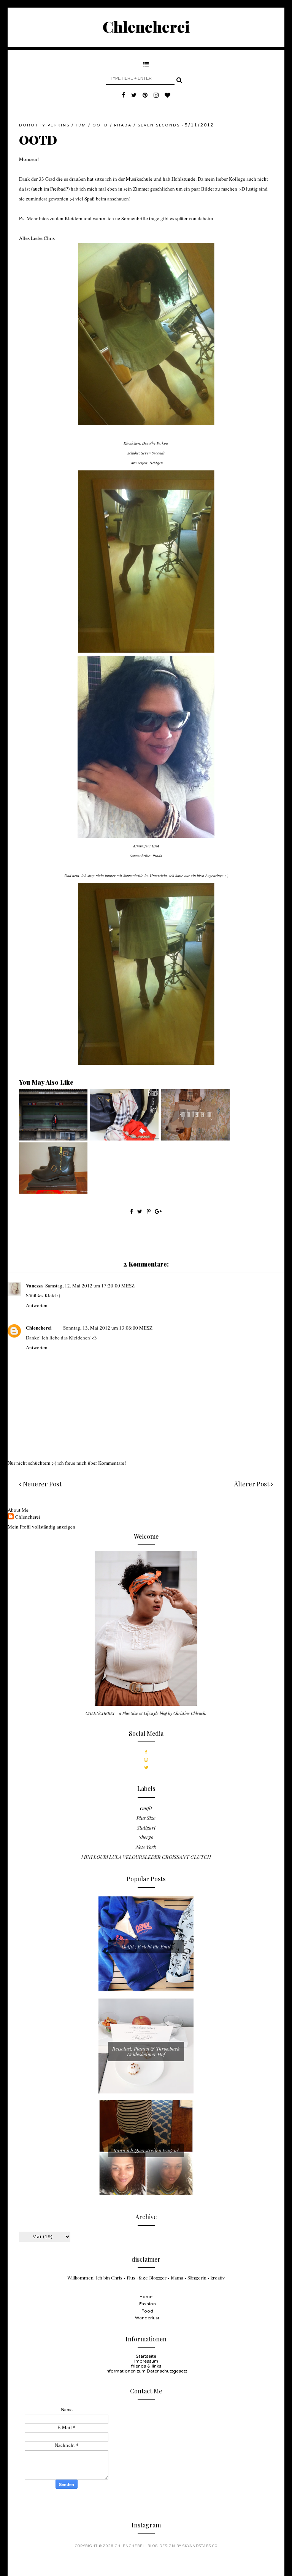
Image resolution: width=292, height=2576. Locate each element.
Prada (123, 125)
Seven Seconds (159, 125)
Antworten (37, 1305)
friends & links (146, 2366)
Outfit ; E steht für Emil (146, 1946)
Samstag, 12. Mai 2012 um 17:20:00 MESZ (90, 1286)
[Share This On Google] (158, 1211)
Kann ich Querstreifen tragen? (146, 2150)
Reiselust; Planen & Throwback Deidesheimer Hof (146, 2051)
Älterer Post (252, 1484)
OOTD (100, 125)
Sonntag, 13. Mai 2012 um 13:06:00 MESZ (108, 1328)
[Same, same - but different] (53, 1139)
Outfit (146, 1808)
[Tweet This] (140, 1211)
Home (146, 2297)
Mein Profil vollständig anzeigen (41, 1527)
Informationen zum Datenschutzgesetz (146, 2371)
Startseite (146, 2356)
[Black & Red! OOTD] (124, 1139)
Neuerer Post (41, 1484)
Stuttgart (146, 1827)
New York (146, 1847)
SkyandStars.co (200, 2546)
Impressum (146, 2361)
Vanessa (34, 1285)
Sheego (146, 1837)
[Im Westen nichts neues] (195, 1139)
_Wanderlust (146, 2318)
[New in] (53, 1192)
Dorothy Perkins (44, 125)
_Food (146, 2311)
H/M (81, 125)
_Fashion (146, 2304)
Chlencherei (146, 26)
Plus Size (146, 1818)
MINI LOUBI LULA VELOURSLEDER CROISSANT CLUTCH (146, 1857)
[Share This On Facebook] (132, 1211)
